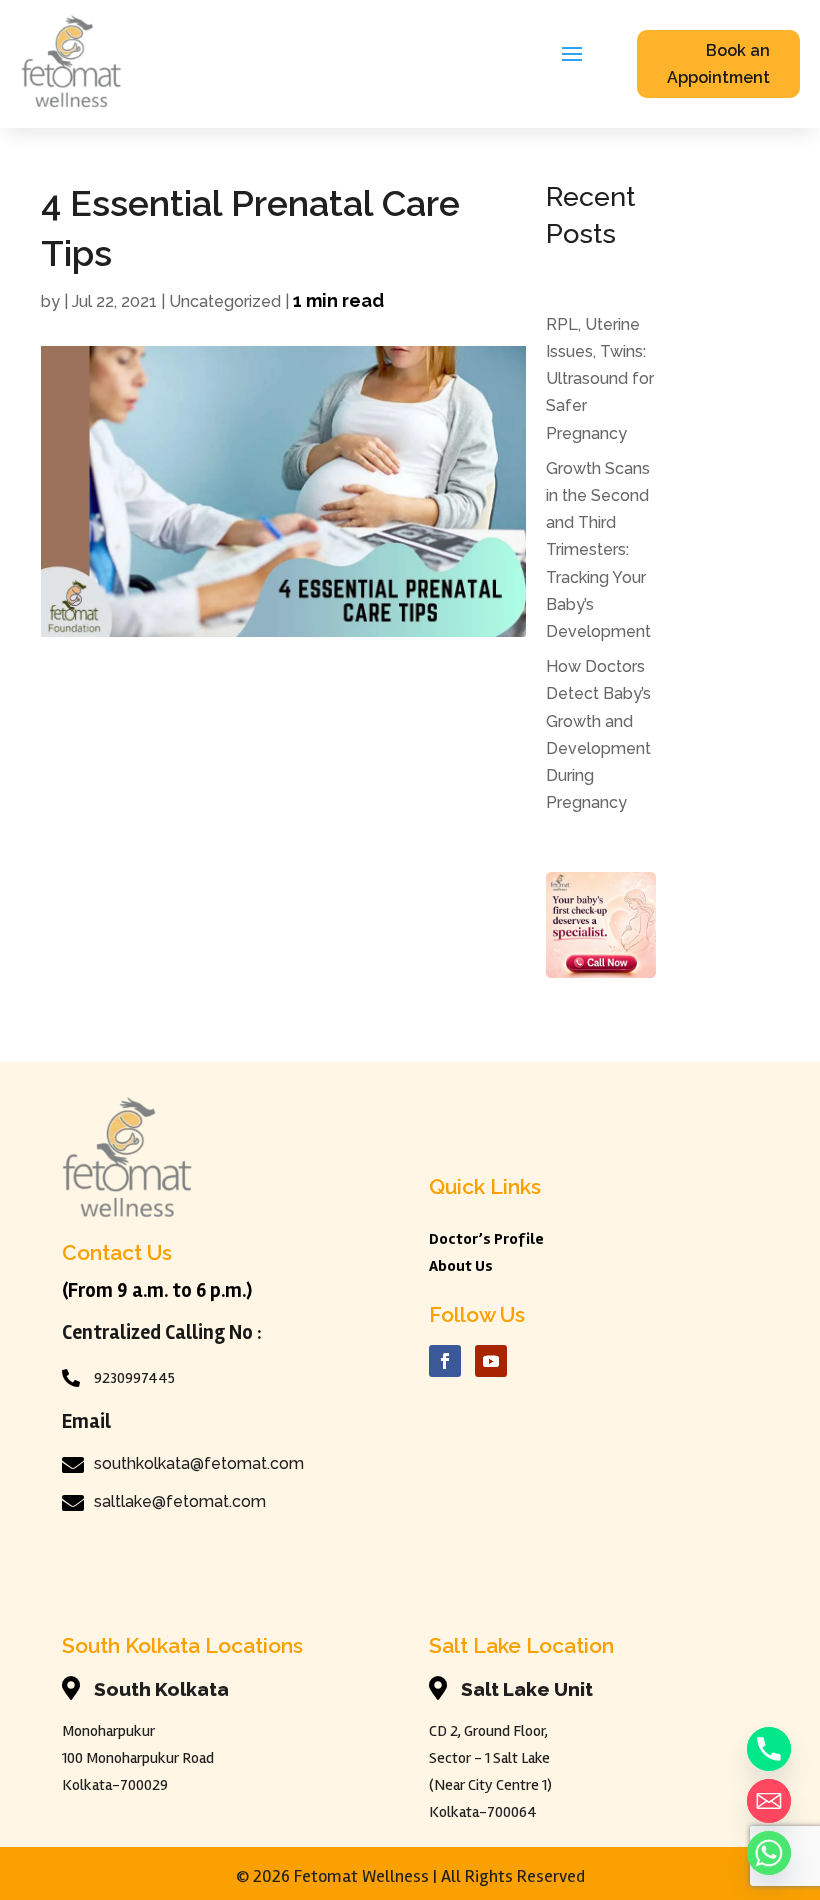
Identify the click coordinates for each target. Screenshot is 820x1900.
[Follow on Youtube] (491, 1361)
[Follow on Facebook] (445, 1361)
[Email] (769, 1801)
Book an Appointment (718, 64)
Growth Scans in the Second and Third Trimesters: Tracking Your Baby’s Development (600, 550)
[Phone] (769, 1749)
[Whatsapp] (769, 1853)
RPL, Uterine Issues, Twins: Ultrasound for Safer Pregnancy (600, 379)
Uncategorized (225, 301)
